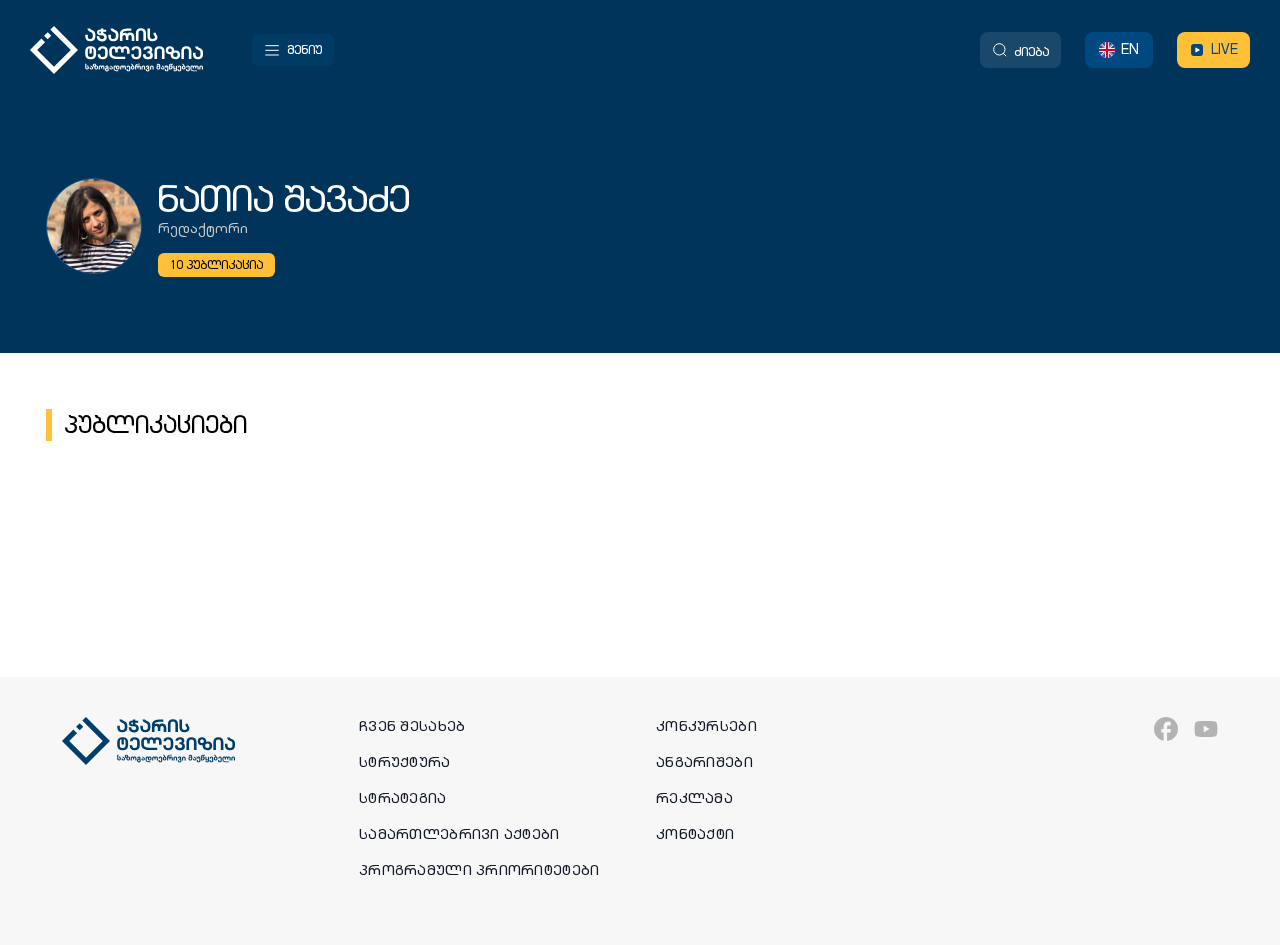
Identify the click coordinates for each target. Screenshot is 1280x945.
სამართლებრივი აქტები (459, 834)
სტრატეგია (403, 798)
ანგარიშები (704, 762)
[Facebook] (1166, 729)
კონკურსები (706, 726)
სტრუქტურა (405, 762)
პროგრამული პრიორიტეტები (479, 870)
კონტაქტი (695, 834)
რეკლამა (694, 798)
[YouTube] (1206, 729)
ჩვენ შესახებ (412, 726)
